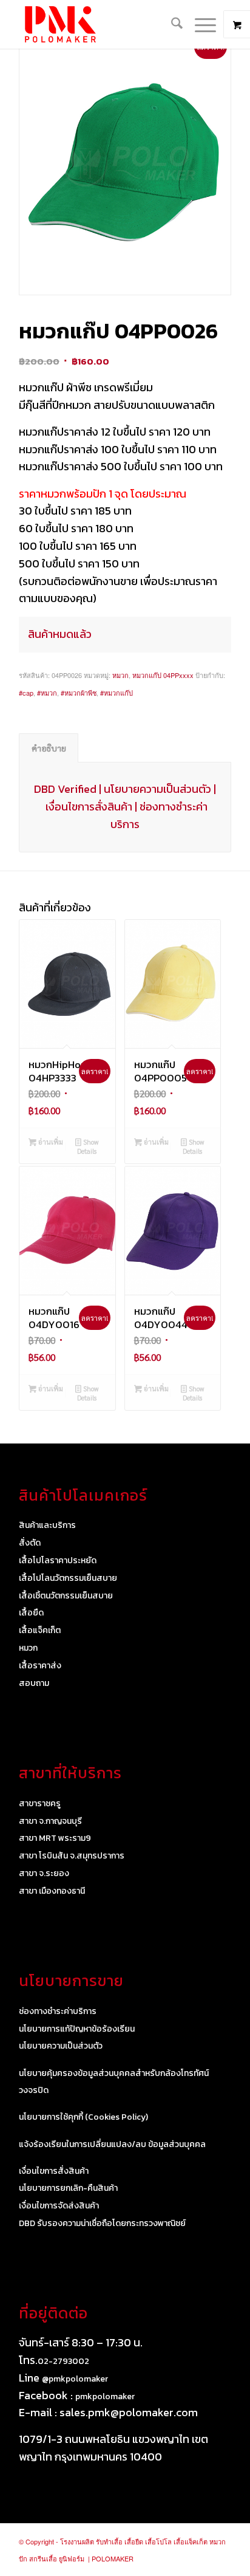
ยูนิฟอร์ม (72, 2558)
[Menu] (199, 24)
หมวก (120, 675)
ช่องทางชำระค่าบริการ (58, 2011)
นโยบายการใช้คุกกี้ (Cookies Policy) (83, 2117)
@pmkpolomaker (75, 2379)
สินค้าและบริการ (47, 1525)
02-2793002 (63, 2361)
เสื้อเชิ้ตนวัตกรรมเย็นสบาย (66, 1596)
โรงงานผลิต (77, 2541)
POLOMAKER (113, 2558)
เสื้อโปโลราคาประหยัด (58, 1560)
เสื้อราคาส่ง (40, 1666)
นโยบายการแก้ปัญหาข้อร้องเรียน (77, 2029)
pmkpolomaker (105, 2396)
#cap (26, 693)
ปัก (23, 2558)
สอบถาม (34, 1683)
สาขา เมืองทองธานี (52, 1891)
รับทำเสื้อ (109, 2541)
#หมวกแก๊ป (117, 693)
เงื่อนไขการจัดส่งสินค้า (59, 2206)
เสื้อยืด (31, 1613)
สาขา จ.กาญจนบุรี (50, 1821)
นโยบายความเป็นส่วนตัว (157, 789)
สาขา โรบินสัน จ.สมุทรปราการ (72, 1856)
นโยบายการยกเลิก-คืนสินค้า (68, 2188)
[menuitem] (171, 24)
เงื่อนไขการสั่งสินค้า (89, 807)
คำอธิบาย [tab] (49, 748)
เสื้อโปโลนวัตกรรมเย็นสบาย (68, 1578)
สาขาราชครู (40, 1804)
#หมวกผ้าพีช (79, 693)
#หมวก (47, 693)
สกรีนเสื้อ (43, 2558)
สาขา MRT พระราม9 (55, 1838)
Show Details (88, 1146)
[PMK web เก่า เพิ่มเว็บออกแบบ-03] (104, 24)
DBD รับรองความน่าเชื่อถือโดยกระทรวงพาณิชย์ (102, 2223)
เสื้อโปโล (158, 2541)
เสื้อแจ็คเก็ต (40, 1630)
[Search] (171, 24)
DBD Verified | (69, 789)
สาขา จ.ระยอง (44, 1873)
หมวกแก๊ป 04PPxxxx (163, 675)
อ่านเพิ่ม (50, 1142)
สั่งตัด (30, 1543)
